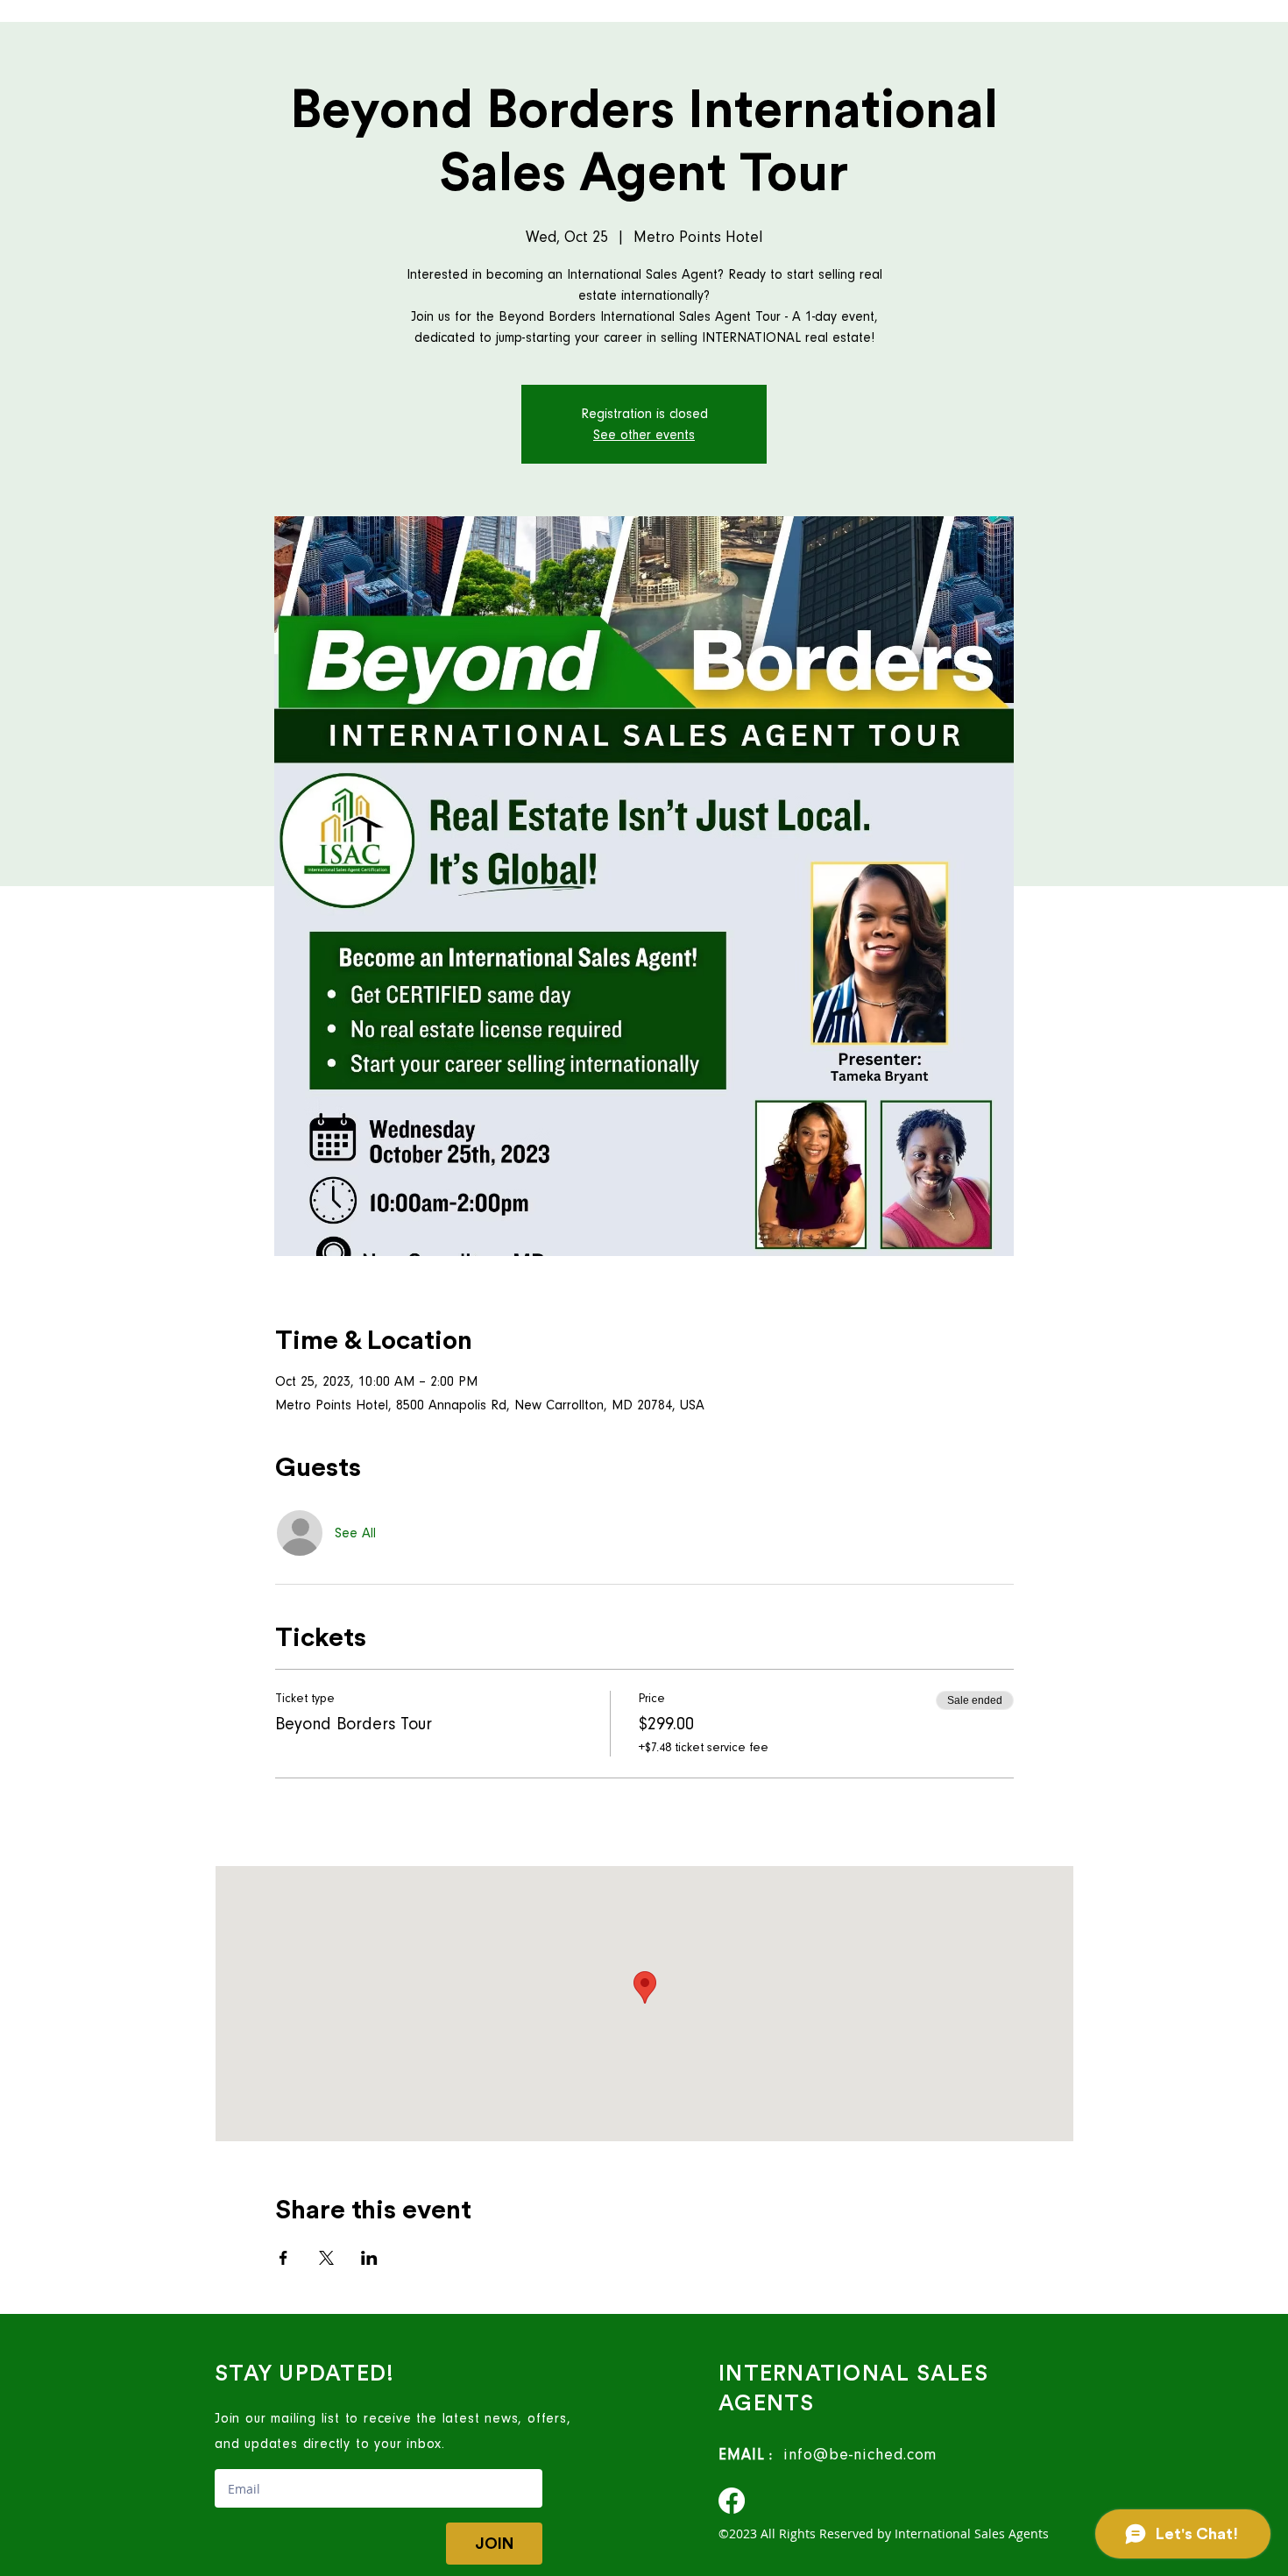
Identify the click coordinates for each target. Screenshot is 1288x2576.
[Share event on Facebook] (283, 2258)
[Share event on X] (326, 2258)
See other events (644, 435)
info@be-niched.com (855, 2455)
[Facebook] (732, 2501)
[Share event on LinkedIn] (369, 2258)
